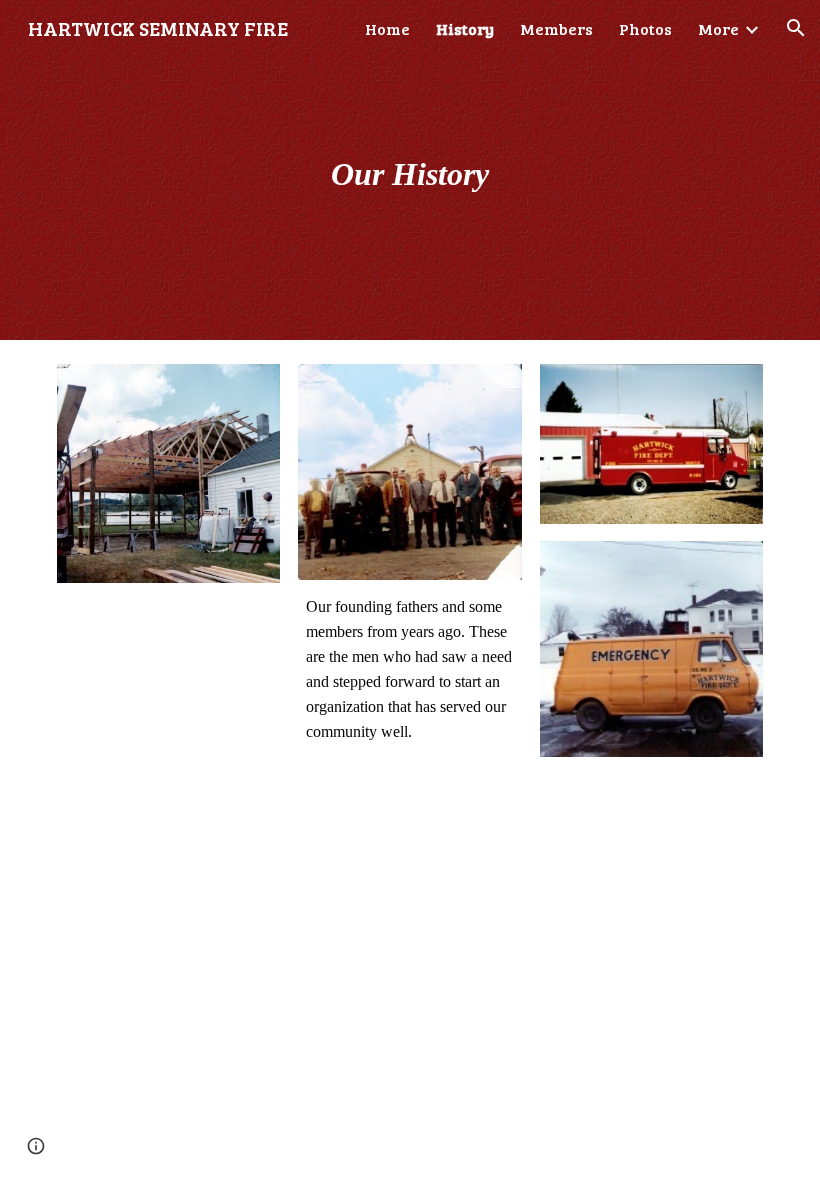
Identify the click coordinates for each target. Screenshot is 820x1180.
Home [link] (387, 28)
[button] (796, 28)
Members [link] (556, 28)
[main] (410, 170)
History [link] (465, 28)
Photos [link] (645, 28)
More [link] (718, 28)
